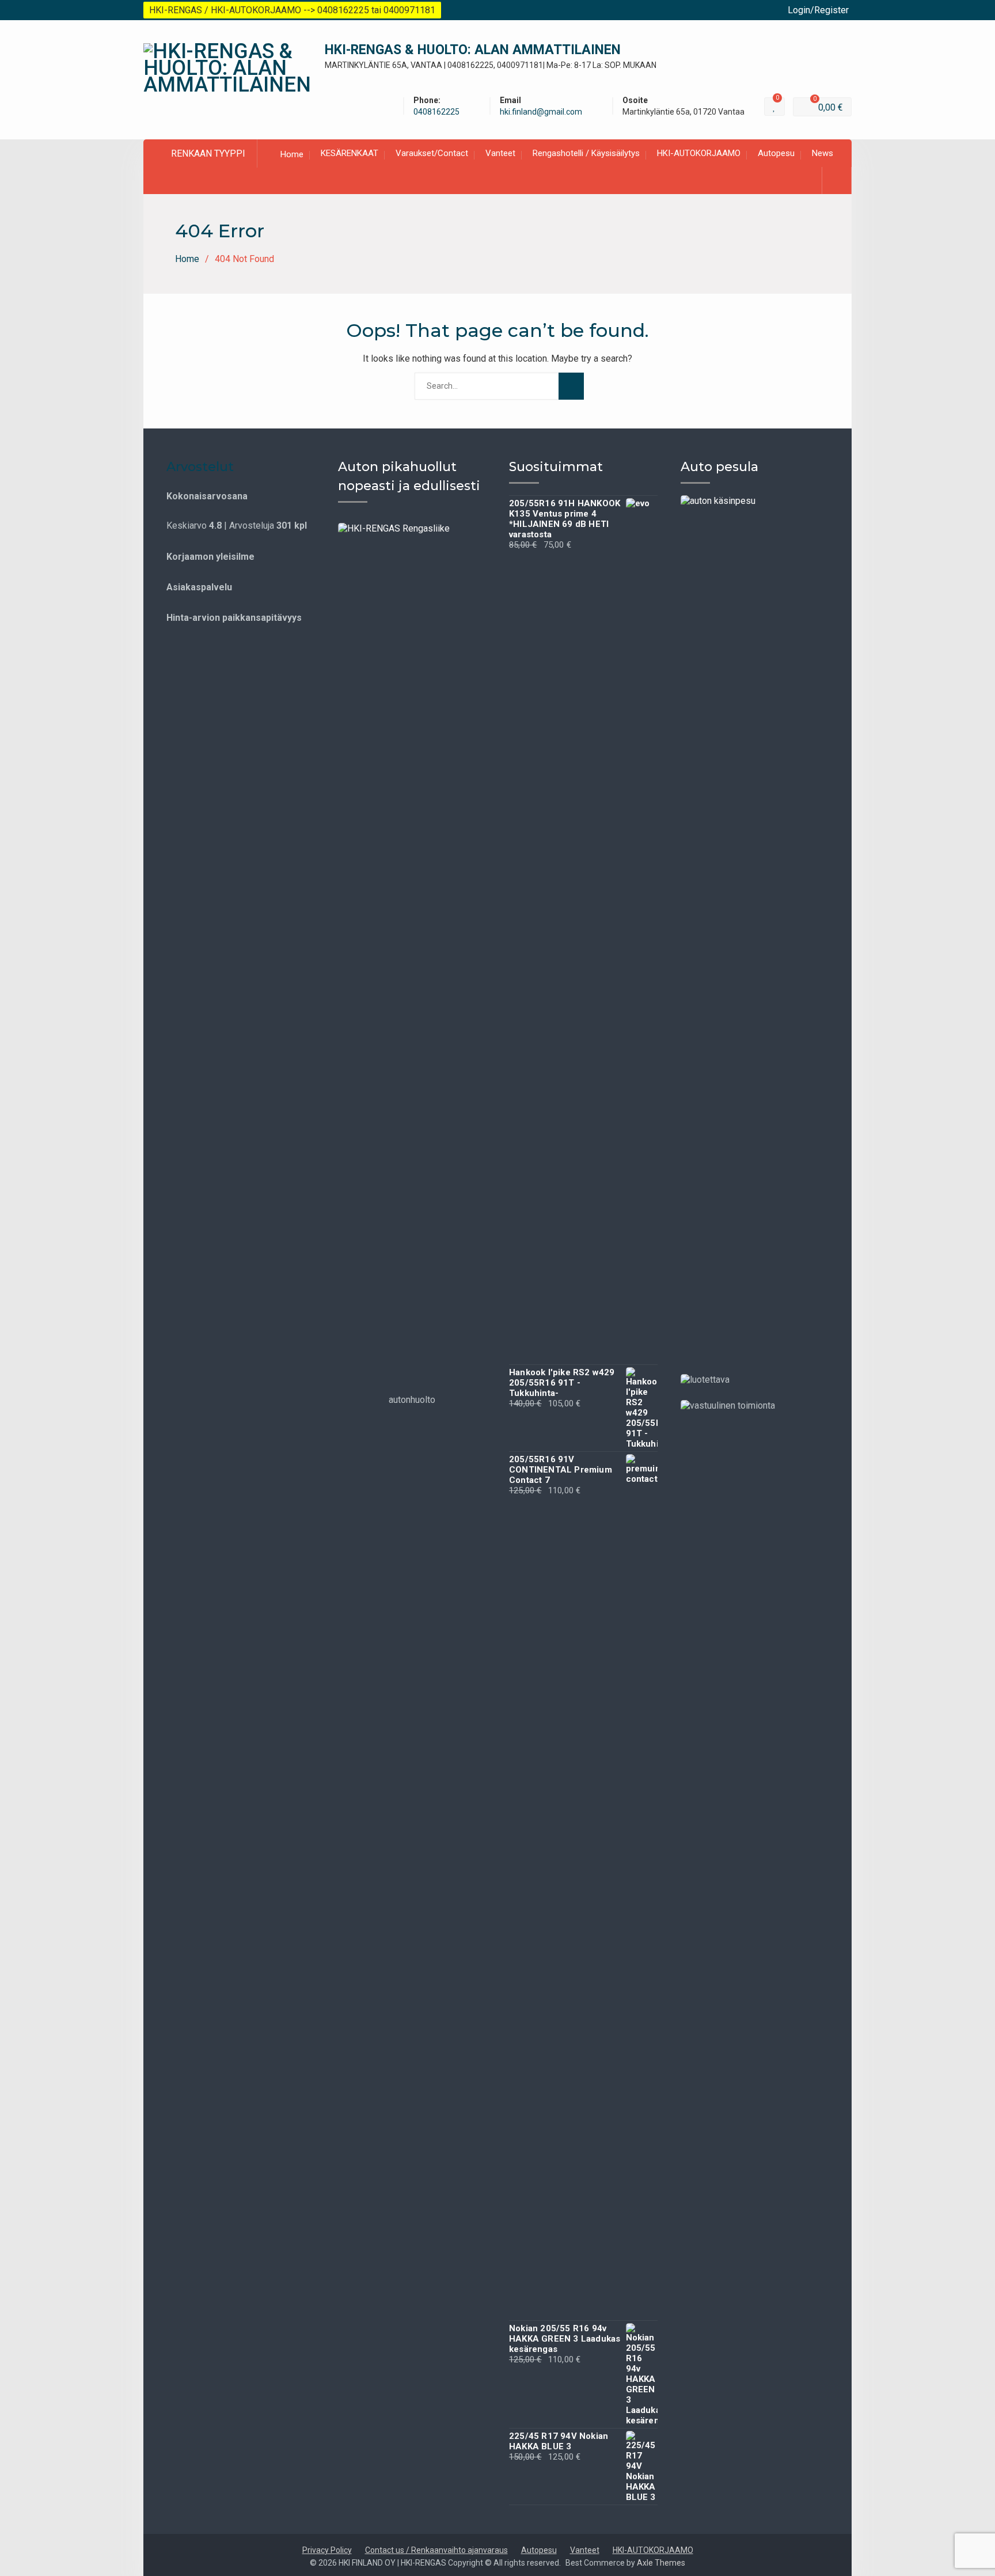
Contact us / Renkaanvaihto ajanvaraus (436, 2550)
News (823, 153)
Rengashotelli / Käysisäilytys (586, 153)
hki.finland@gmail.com (541, 112)
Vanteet (500, 153)
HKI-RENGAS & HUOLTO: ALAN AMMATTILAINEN (473, 50)
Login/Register (818, 10)
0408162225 (436, 112)
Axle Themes (661, 2563)
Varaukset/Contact (432, 153)
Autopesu (776, 153)
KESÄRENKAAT (350, 153)
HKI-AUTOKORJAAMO (699, 153)
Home (292, 154)
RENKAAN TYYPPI (208, 153)
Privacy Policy (327, 2550)
